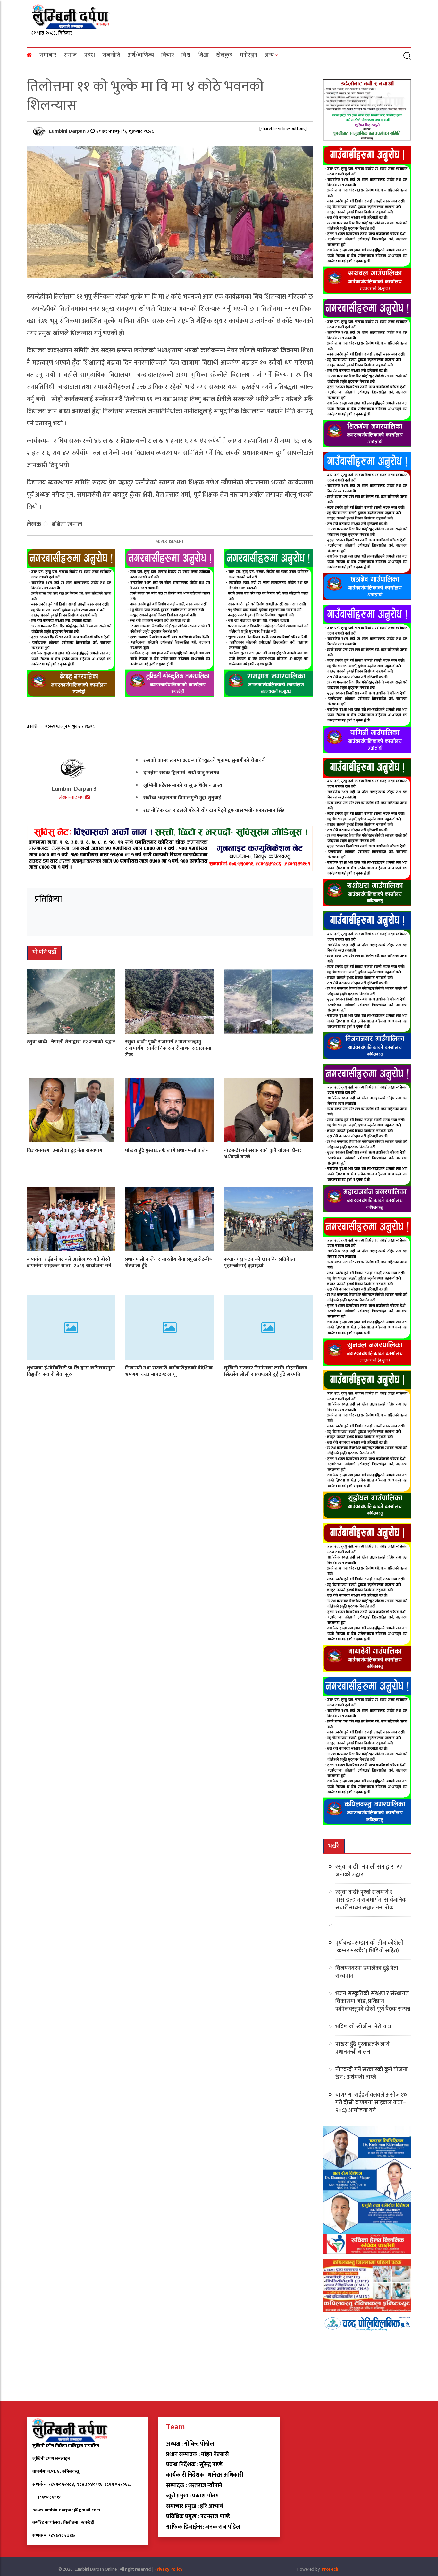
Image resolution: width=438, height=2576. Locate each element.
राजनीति (111, 55)
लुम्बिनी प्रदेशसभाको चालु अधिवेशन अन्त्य (183, 785)
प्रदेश (90, 55)
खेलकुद (224, 55)
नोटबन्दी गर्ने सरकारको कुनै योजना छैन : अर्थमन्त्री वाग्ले (263, 1154)
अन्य (269, 55)
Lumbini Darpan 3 (70, 131)
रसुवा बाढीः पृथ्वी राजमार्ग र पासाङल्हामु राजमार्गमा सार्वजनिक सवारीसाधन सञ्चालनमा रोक (168, 1048)
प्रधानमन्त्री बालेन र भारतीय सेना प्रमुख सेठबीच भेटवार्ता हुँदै (169, 1262)
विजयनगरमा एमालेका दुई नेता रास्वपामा (65, 1150)
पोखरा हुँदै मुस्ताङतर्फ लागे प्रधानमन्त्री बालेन (167, 1150)
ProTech (330, 2569)
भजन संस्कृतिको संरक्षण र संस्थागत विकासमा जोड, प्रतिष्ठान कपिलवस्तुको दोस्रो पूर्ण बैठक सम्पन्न (373, 2001)
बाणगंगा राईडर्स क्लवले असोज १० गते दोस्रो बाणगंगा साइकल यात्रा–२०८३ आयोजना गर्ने (69, 1262)
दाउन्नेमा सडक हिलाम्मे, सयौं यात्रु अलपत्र (181, 773)
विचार (168, 55)
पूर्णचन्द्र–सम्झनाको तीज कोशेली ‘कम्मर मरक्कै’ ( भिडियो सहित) (370, 1947)
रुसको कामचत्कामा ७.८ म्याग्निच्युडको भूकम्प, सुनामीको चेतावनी (205, 760)
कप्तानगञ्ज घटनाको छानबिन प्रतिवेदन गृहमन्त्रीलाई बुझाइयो (259, 1262)
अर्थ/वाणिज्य (141, 55)
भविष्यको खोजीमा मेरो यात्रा (364, 2027)
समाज (70, 55)
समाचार (48, 55)
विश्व (186, 55)
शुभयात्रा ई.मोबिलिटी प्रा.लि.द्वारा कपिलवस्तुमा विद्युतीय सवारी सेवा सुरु (71, 1371)
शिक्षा (203, 55)
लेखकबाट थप (72, 798)
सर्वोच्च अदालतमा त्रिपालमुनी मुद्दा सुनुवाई (182, 798)
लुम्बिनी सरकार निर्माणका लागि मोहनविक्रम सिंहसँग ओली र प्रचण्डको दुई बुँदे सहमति (265, 1371)
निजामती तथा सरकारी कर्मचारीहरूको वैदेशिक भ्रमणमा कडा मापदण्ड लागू (169, 1371)
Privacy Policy (168, 2569)
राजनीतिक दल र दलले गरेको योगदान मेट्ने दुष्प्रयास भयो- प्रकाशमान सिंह (214, 810)
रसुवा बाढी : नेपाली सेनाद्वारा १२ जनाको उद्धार (71, 1042)
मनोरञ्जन (248, 55)
